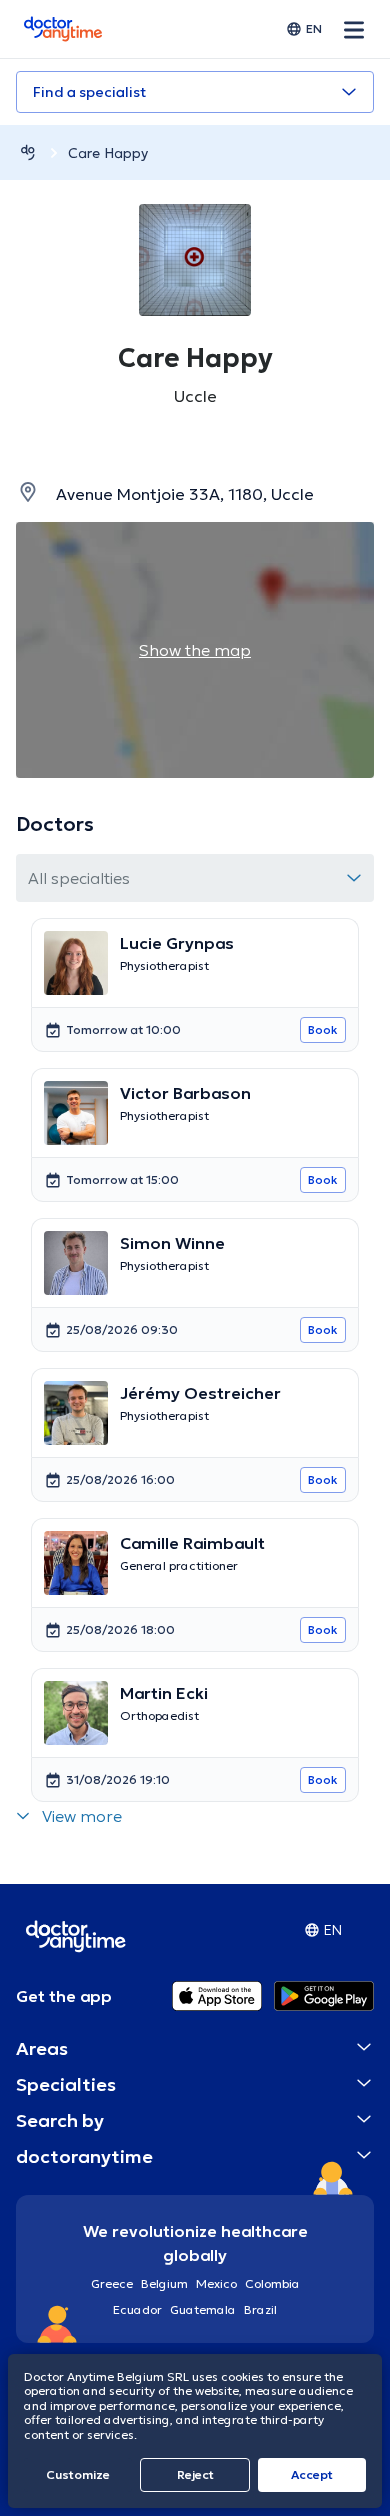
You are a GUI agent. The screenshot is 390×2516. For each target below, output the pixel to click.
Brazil (260, 2309)
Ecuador (137, 2309)
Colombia (272, 2283)
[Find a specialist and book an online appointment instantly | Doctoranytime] (28, 152)
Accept (312, 2474)
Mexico (216, 2283)
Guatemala (203, 2309)
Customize (78, 2474)
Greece (112, 2283)
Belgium (164, 2283)
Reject (195, 2474)
